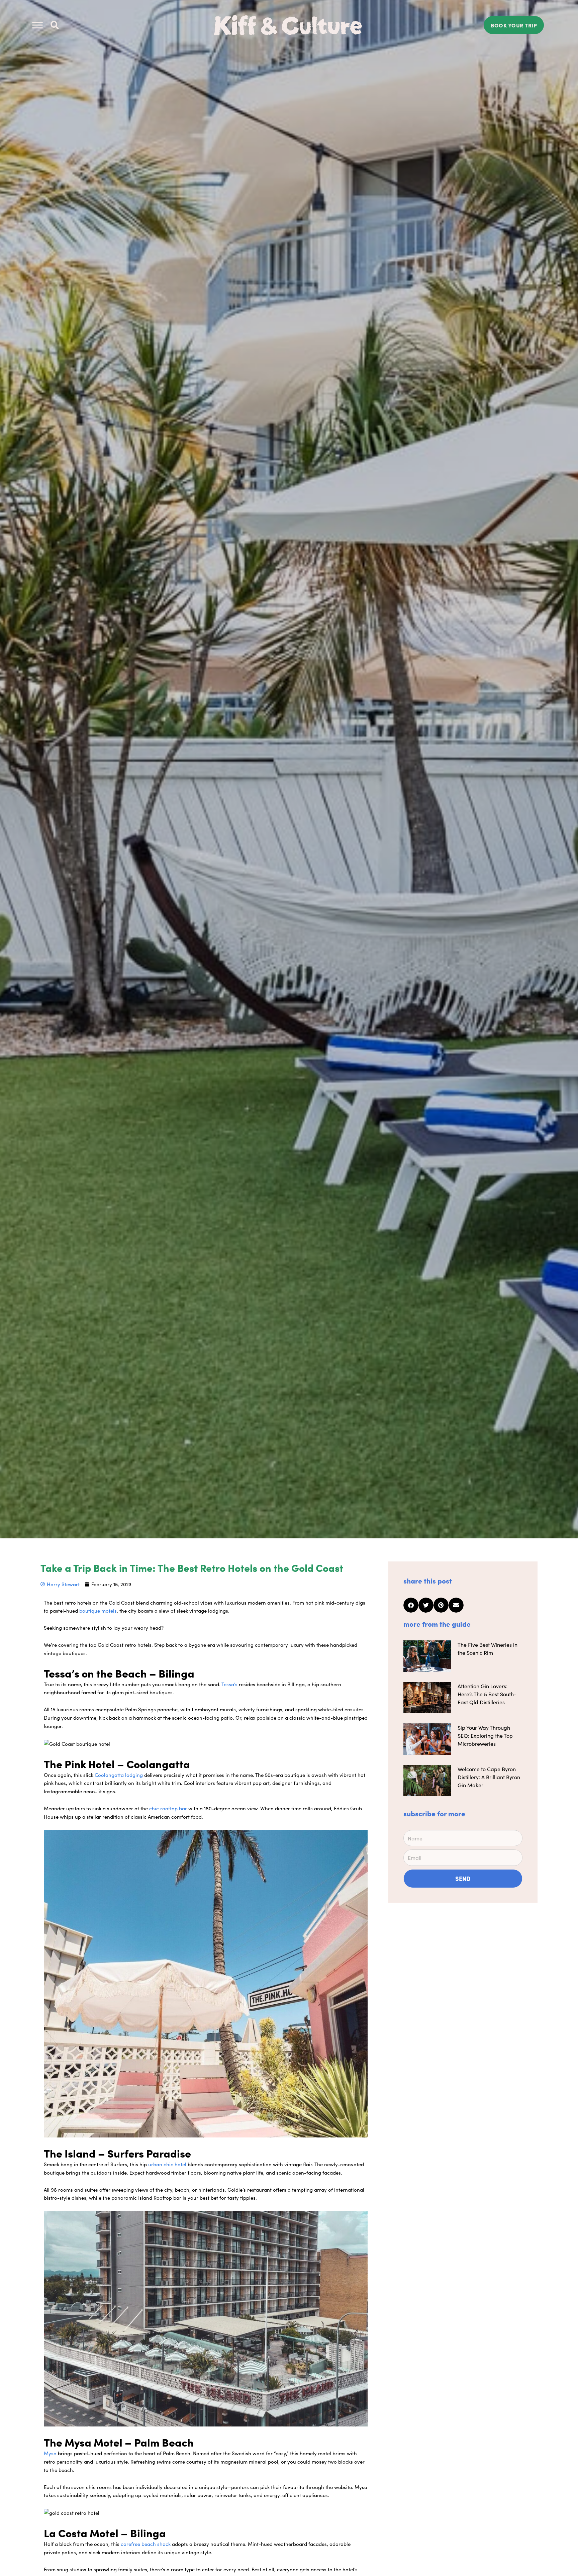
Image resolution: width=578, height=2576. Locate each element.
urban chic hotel (167, 2164)
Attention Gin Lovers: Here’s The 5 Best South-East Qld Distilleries (487, 1694)
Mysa (50, 2453)
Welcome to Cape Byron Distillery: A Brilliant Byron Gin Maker (489, 1777)
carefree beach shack (146, 2544)
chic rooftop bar (168, 1808)
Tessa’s (229, 1684)
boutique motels (98, 1610)
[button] (55, 25)
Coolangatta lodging (119, 1775)
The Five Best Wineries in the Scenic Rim (488, 1648)
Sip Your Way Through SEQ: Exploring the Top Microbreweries (485, 1735)
